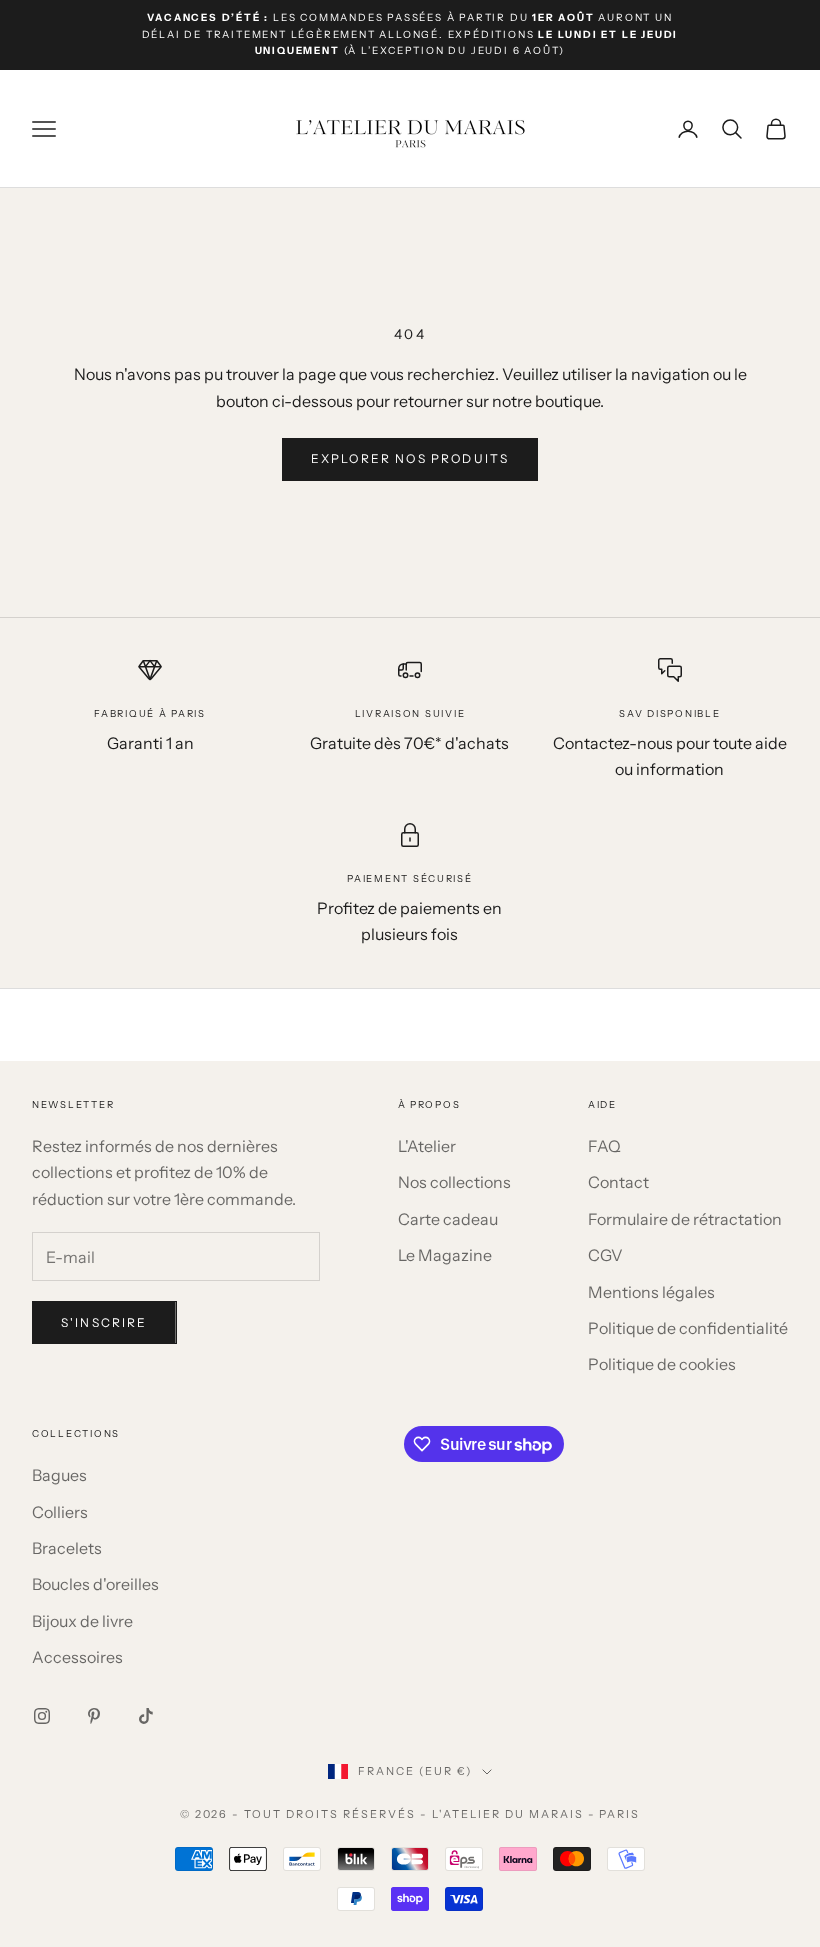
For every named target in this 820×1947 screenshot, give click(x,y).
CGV (605, 1255)
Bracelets (67, 1548)
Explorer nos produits (410, 458)
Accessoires (77, 1657)
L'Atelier (427, 1146)
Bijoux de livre (82, 1621)
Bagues (59, 1475)
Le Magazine (445, 1255)
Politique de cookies (662, 1364)
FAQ (604, 1146)
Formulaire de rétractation (685, 1219)
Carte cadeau (448, 1219)
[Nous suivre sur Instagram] (42, 1716)
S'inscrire (104, 1322)
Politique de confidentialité (688, 1328)
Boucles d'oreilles (95, 1584)
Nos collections (454, 1182)
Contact (618, 1182)
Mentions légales (651, 1292)
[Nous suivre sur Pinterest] (94, 1716)
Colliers (60, 1512)
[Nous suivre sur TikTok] (146, 1716)
